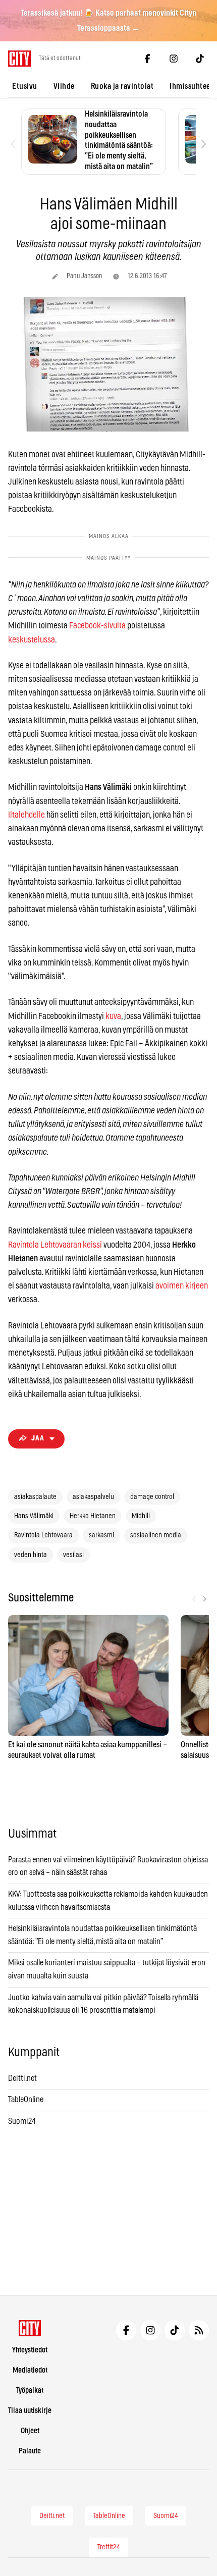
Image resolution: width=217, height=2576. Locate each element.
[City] (30, 2328)
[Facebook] (147, 59)
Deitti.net (22, 2078)
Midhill (141, 1516)
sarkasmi (101, 1535)
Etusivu (25, 86)
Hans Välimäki (34, 1516)
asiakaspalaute (35, 1497)
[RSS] (199, 2330)
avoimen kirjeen (182, 1286)
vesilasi (73, 1555)
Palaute (30, 2451)
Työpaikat (30, 2391)
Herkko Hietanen (93, 1516)
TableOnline (26, 2100)
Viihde (64, 86)
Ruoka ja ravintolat (122, 86)
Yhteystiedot (30, 2350)
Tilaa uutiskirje (30, 2411)
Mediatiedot (30, 2370)
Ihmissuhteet (191, 86)
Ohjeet (30, 2431)
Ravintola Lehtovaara (43, 1535)
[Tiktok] (200, 59)
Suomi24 (22, 2121)
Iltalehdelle (26, 815)
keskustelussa (32, 640)
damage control (152, 1497)
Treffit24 (109, 2547)
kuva (113, 1016)
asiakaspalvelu (93, 1497)
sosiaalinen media (156, 1535)
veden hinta (31, 1555)
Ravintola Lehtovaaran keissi (55, 1245)
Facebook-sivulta (97, 626)
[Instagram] (174, 59)
